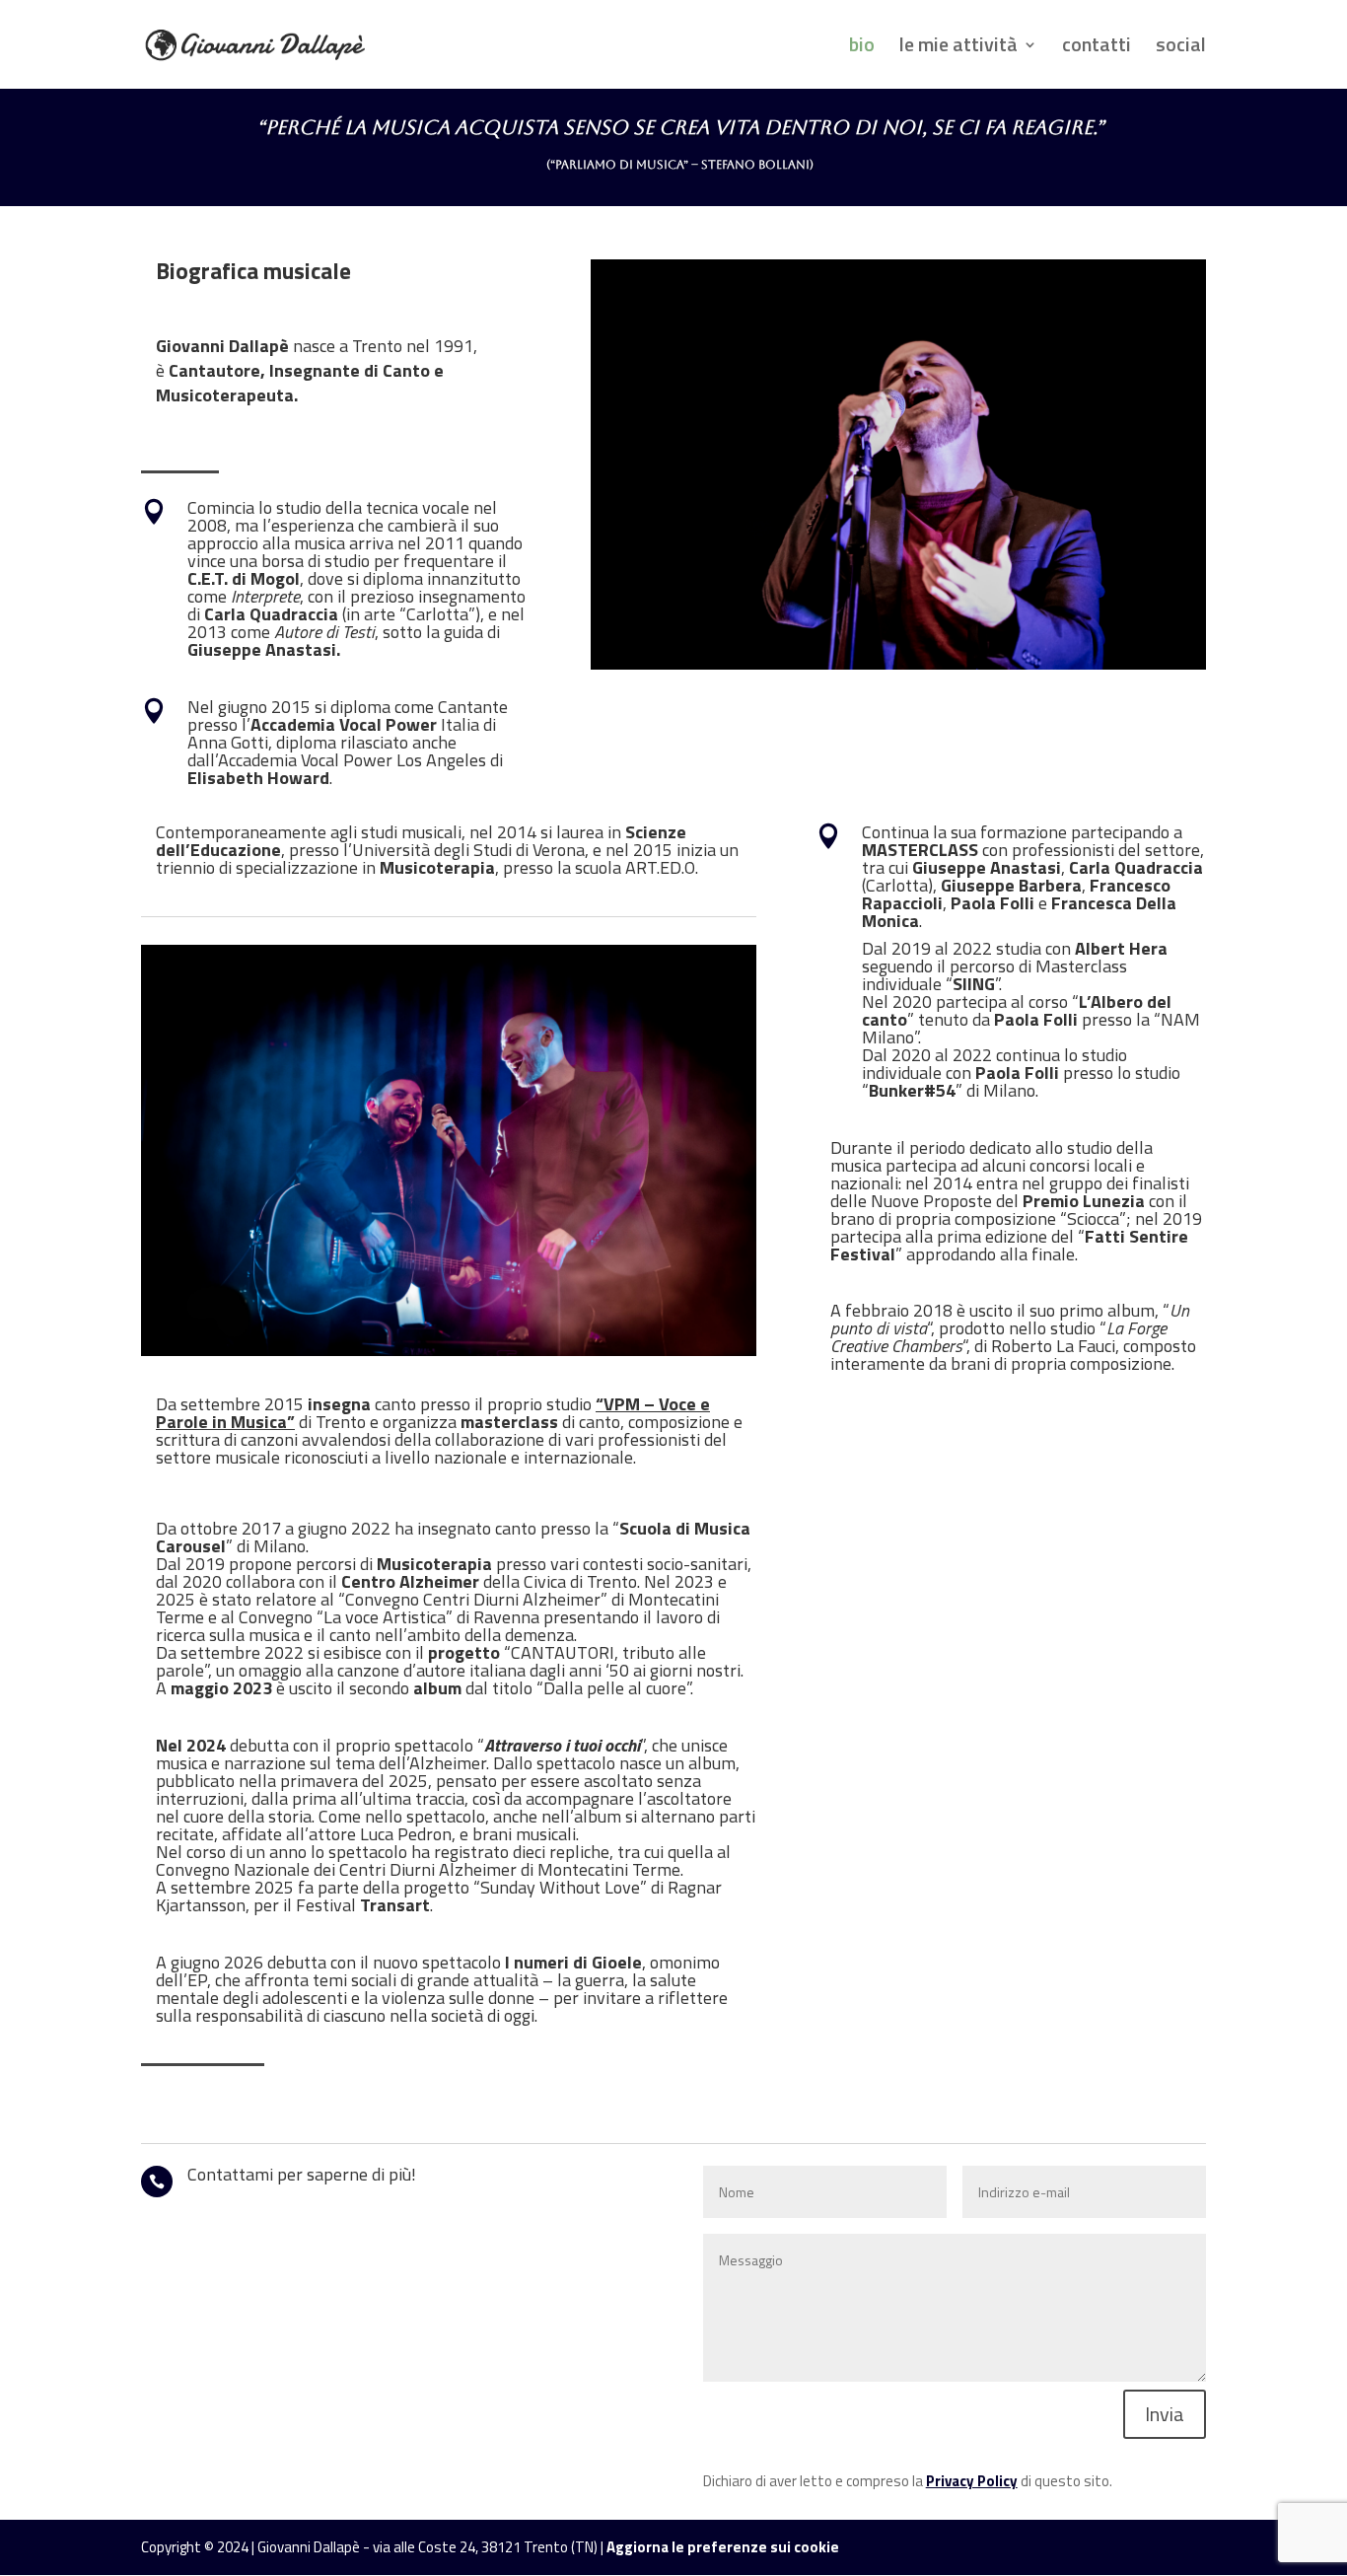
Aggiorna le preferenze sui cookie (723, 2547)
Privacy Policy (972, 2481)
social (1181, 48)
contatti (1097, 48)
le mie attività (958, 48)
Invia (1165, 2414)
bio (862, 48)
